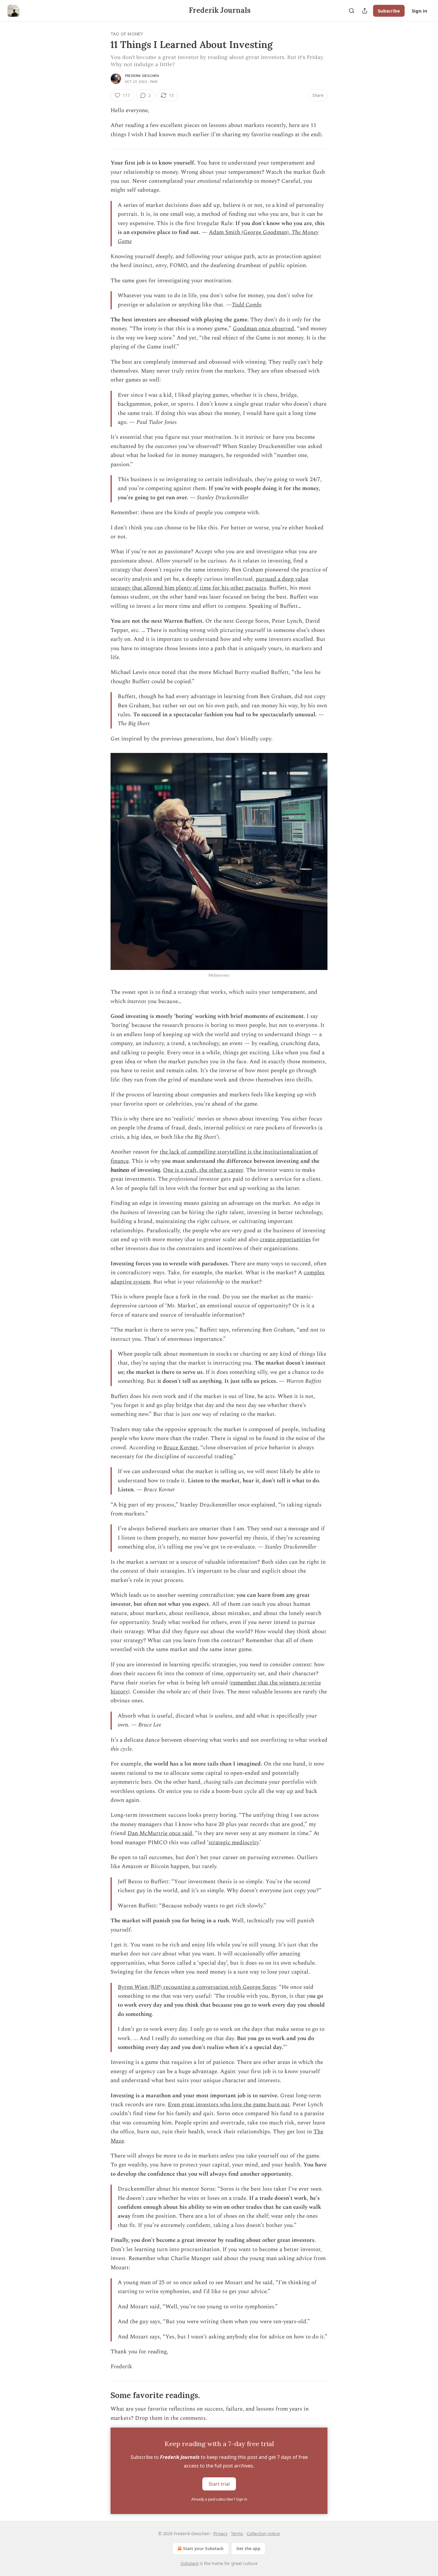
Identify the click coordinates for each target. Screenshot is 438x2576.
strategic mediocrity (234, 1843)
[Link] (102, 2395)
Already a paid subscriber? (219, 2499)
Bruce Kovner (180, 1448)
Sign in (420, 11)
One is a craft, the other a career (203, 1170)
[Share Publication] (365, 11)
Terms (237, 2534)
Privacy (220, 2534)
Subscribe (389, 11)
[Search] (352, 11)
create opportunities (285, 1240)
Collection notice (263, 2534)
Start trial (219, 2484)
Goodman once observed (263, 329)
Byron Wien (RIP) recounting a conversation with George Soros (197, 1987)
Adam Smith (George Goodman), (250, 232)
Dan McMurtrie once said (160, 1833)
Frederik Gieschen (142, 76)
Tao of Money (127, 34)
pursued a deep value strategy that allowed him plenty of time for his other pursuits (209, 583)
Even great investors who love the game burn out (229, 2105)
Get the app (248, 2548)
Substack (190, 2563)
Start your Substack (203, 2548)
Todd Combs (247, 305)
